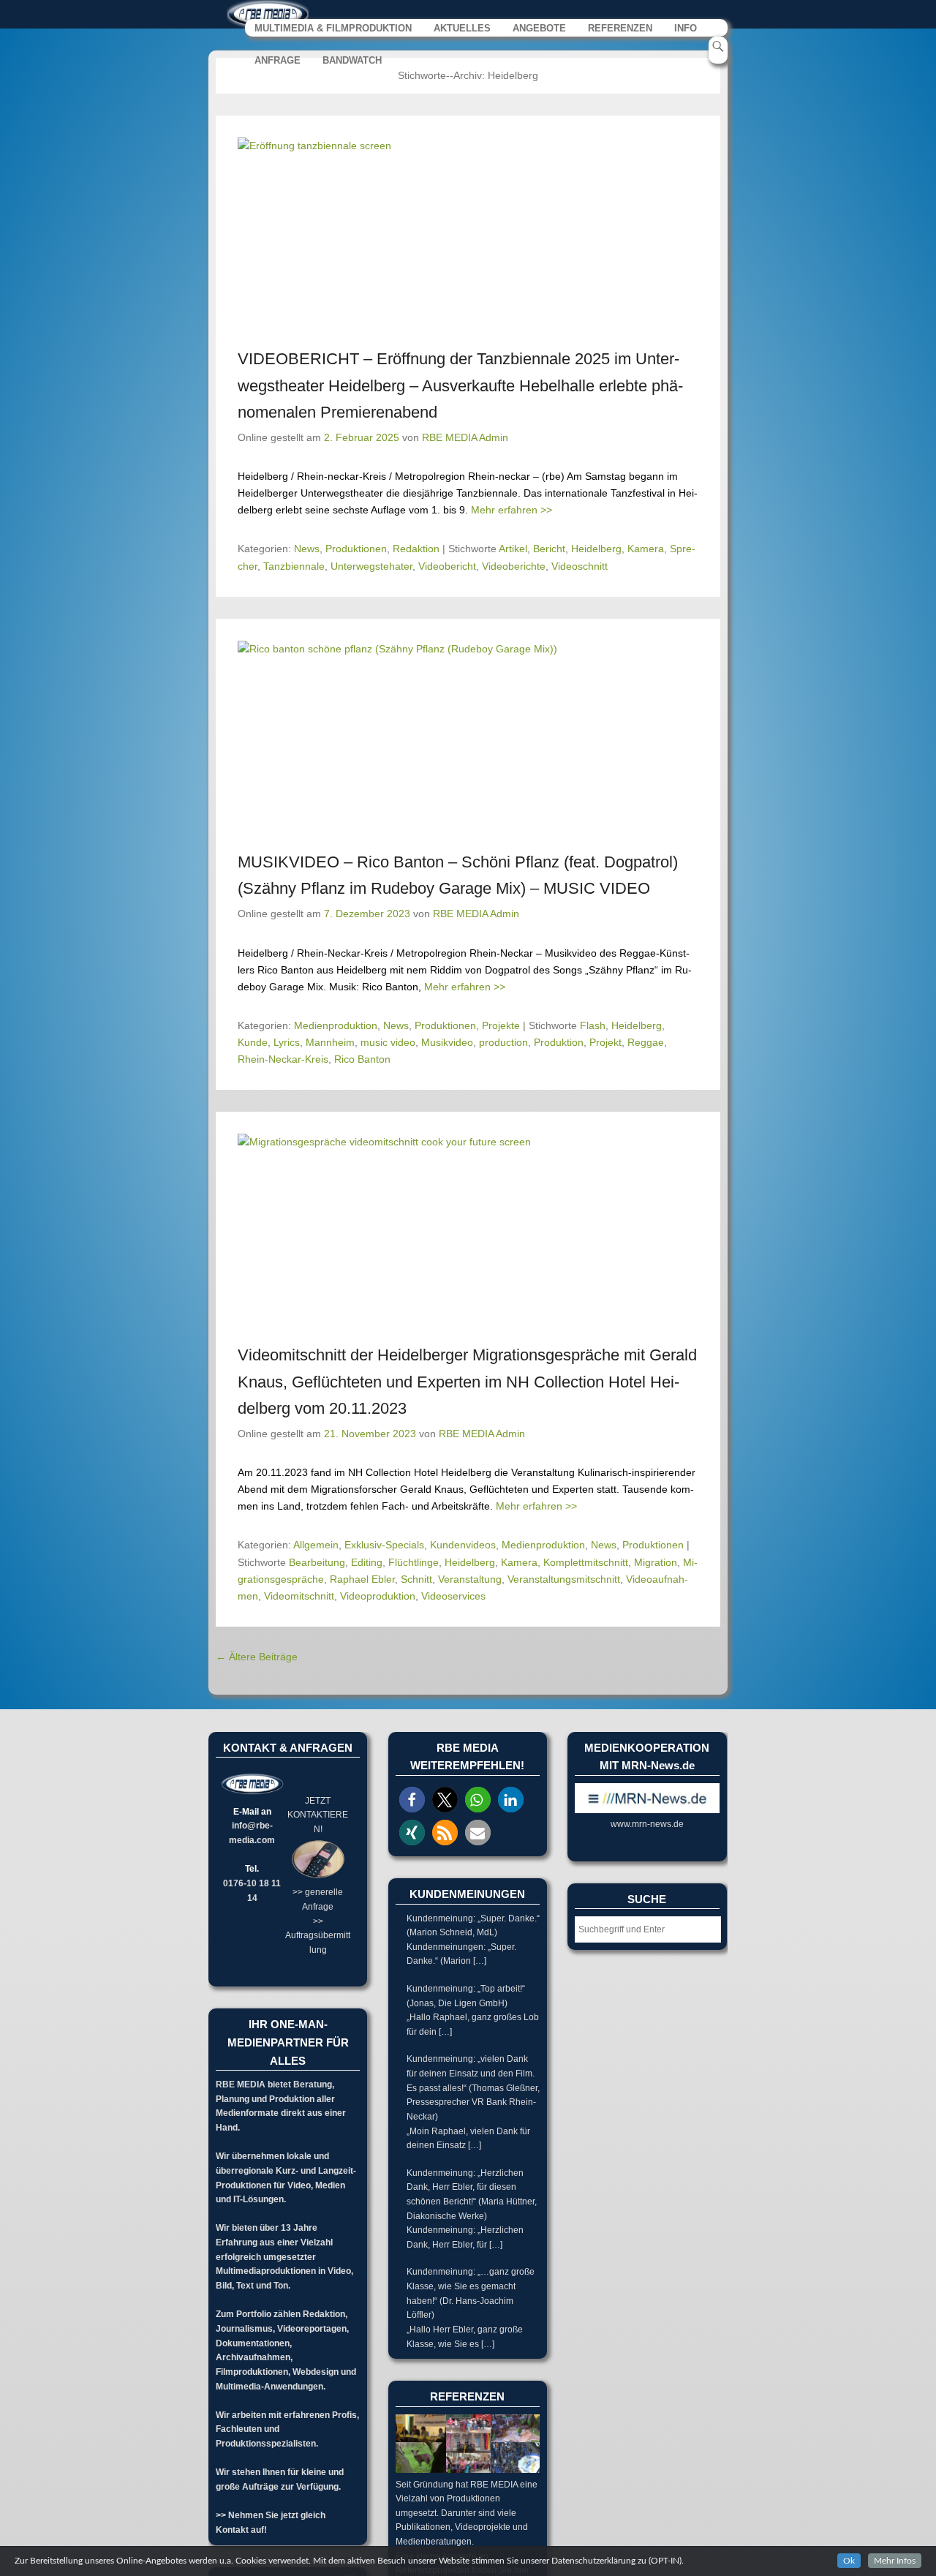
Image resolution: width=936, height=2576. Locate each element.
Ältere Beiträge (257, 1657)
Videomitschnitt (299, 1596)
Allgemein (316, 1545)
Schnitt (416, 1579)
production (503, 1042)
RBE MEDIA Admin (465, 437)
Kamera (646, 549)
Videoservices (453, 1596)
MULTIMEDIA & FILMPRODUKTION (333, 28)
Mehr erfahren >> (512, 510)
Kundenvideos (463, 1545)
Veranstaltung (470, 1579)
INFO (686, 28)
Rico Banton (362, 1059)
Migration (656, 1562)
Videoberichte (514, 566)
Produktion (559, 1042)
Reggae (646, 1042)
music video (388, 1042)
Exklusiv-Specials (384, 1545)
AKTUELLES (462, 28)
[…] (480, 1961)
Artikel (513, 549)
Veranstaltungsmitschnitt (564, 1579)
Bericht (549, 549)
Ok (849, 2561)
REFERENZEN (620, 28)
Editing (367, 1562)
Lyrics (287, 1042)
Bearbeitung (317, 1562)
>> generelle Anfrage (318, 1899)
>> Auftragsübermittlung (318, 1936)
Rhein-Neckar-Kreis (283, 1059)
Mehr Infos (895, 2561)
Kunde (253, 1042)
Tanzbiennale (294, 566)
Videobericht (447, 566)
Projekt (605, 1042)
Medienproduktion (336, 1025)
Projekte (501, 1025)
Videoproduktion (378, 1596)
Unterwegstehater (371, 566)
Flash (593, 1025)
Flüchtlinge (414, 1562)
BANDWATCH (352, 60)
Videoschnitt (580, 566)
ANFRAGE (278, 60)
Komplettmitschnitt (586, 1562)
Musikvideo (447, 1042)
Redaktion (416, 549)
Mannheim (330, 1042)
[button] (412, 1800)
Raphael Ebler (362, 1579)
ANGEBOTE (539, 28)
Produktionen (356, 549)
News (307, 549)
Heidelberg (596, 549)
